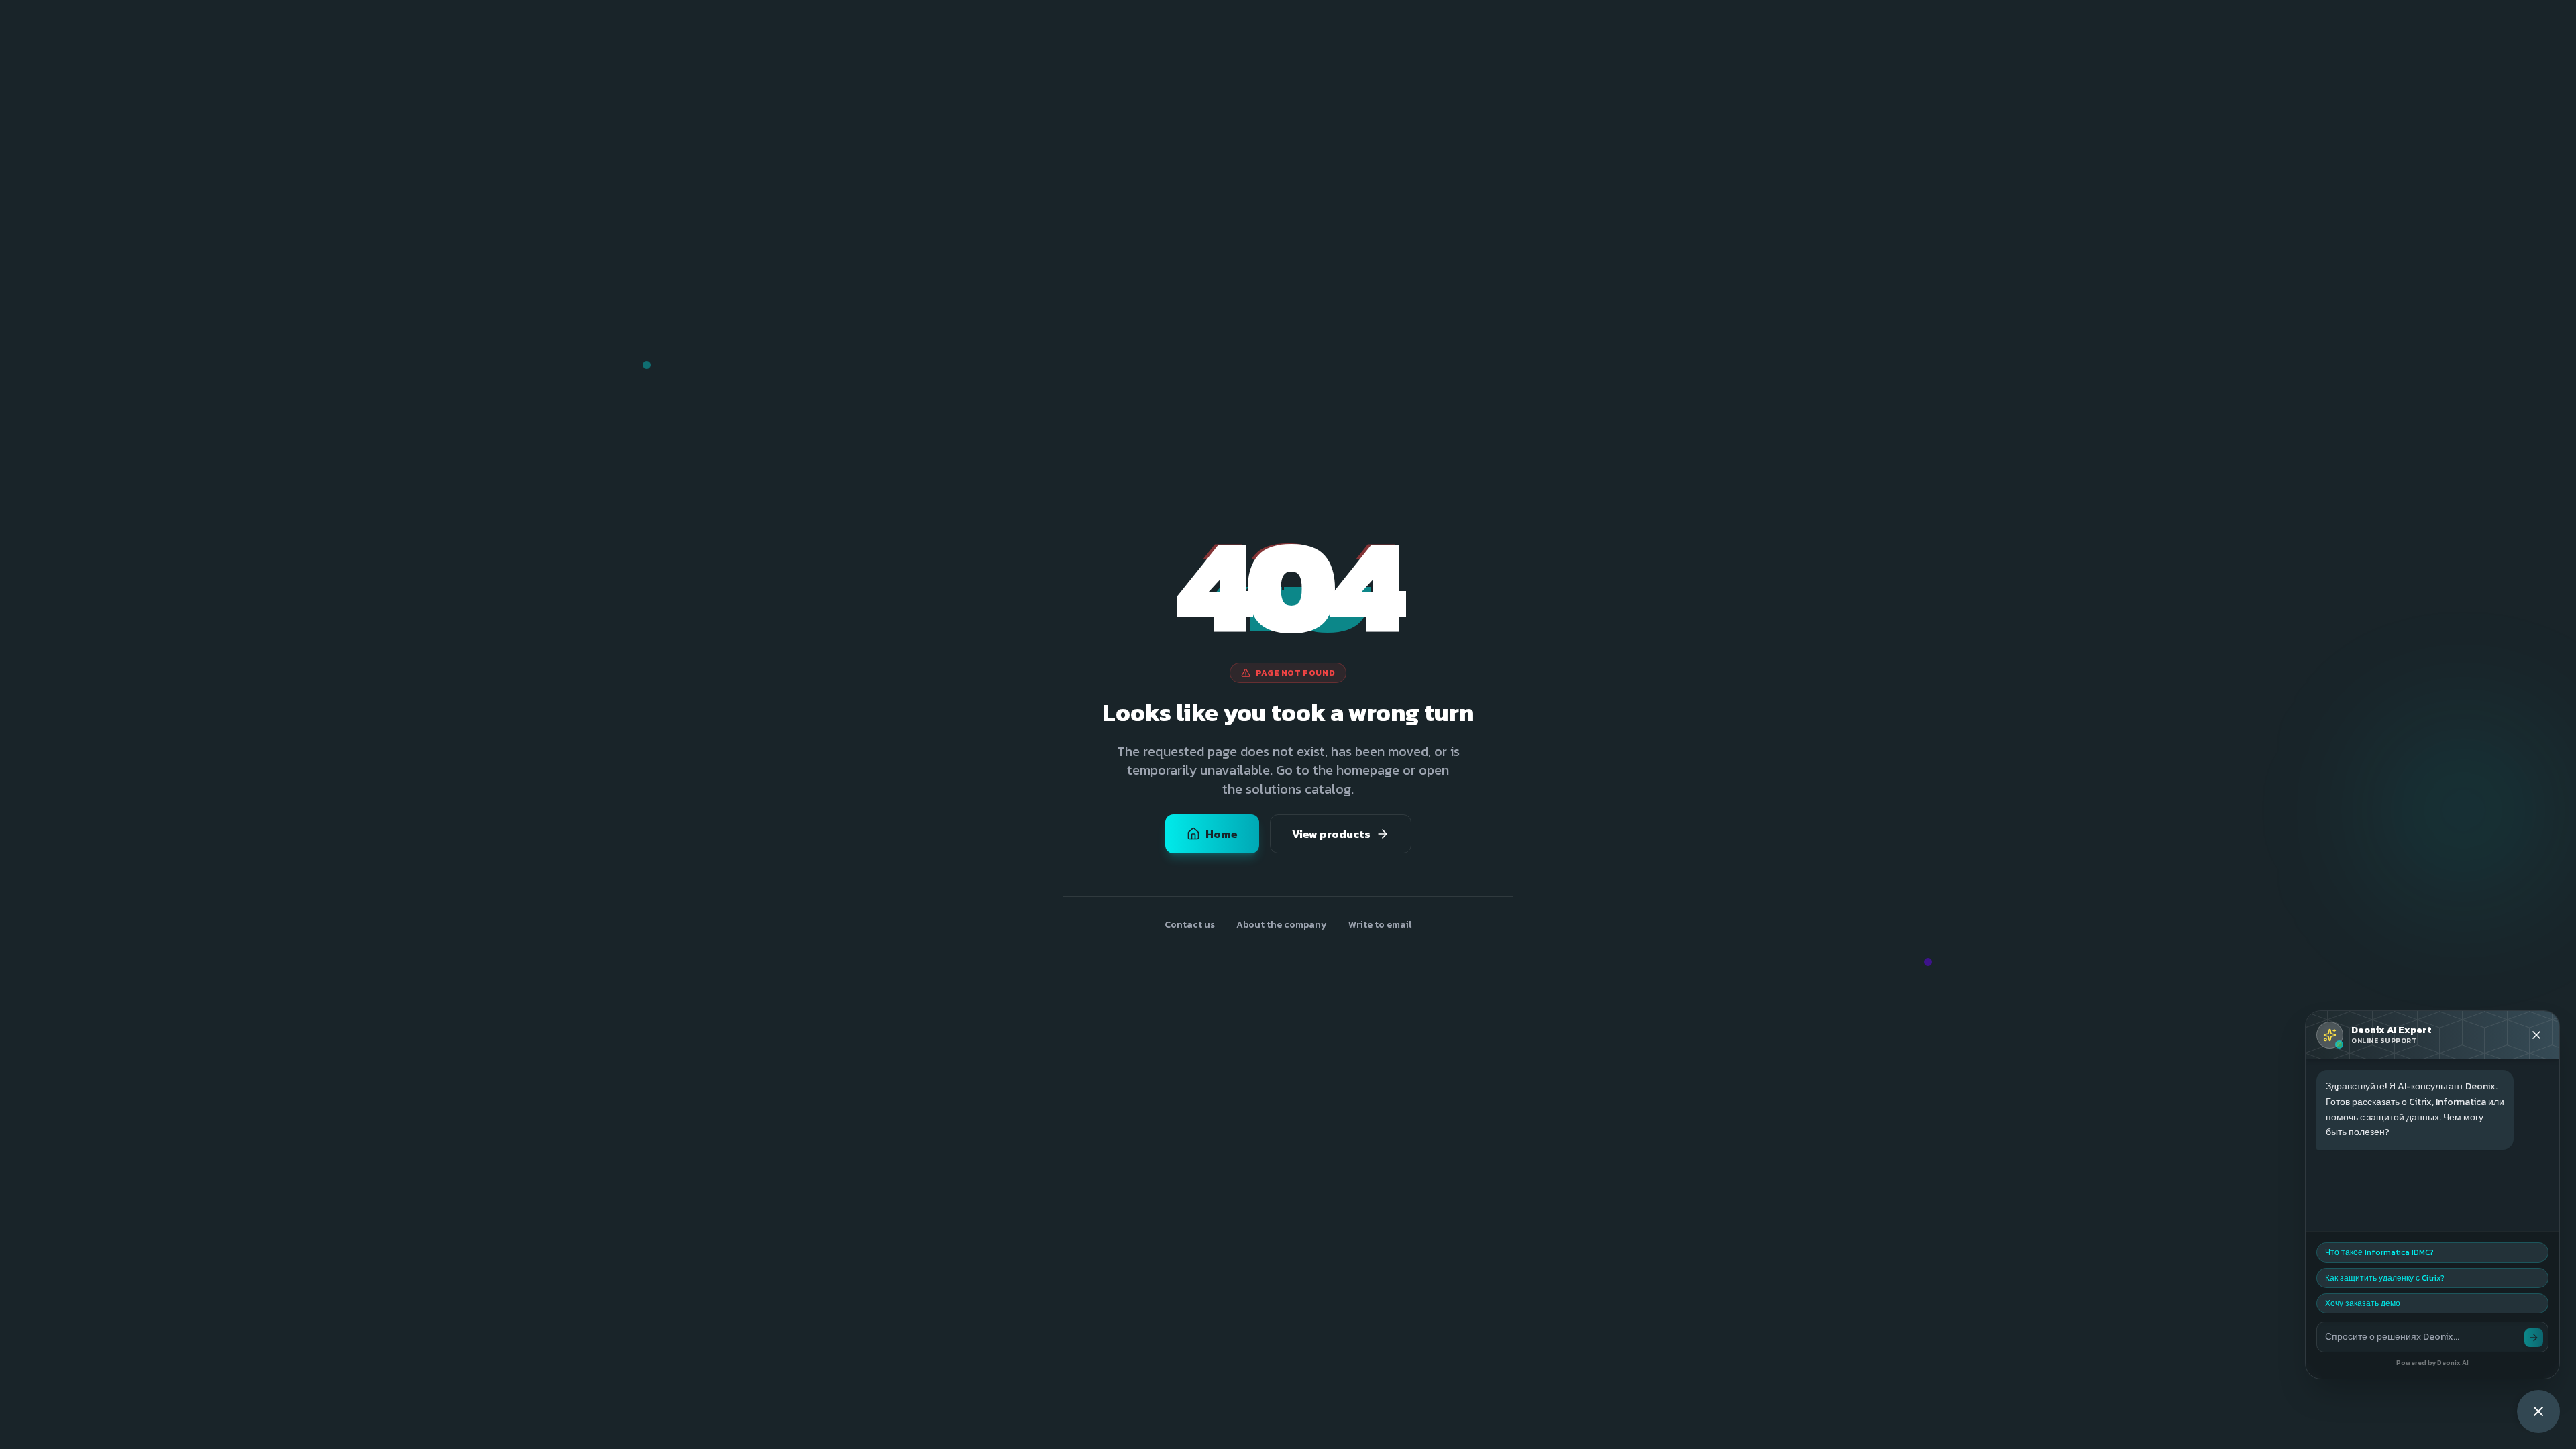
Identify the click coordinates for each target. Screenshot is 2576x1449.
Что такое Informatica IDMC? (2379, 1252)
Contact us (1190, 925)
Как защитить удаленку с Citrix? (2385, 1278)
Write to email (1380, 925)
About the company (1282, 925)
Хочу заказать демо (2363, 1303)
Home (1222, 834)
